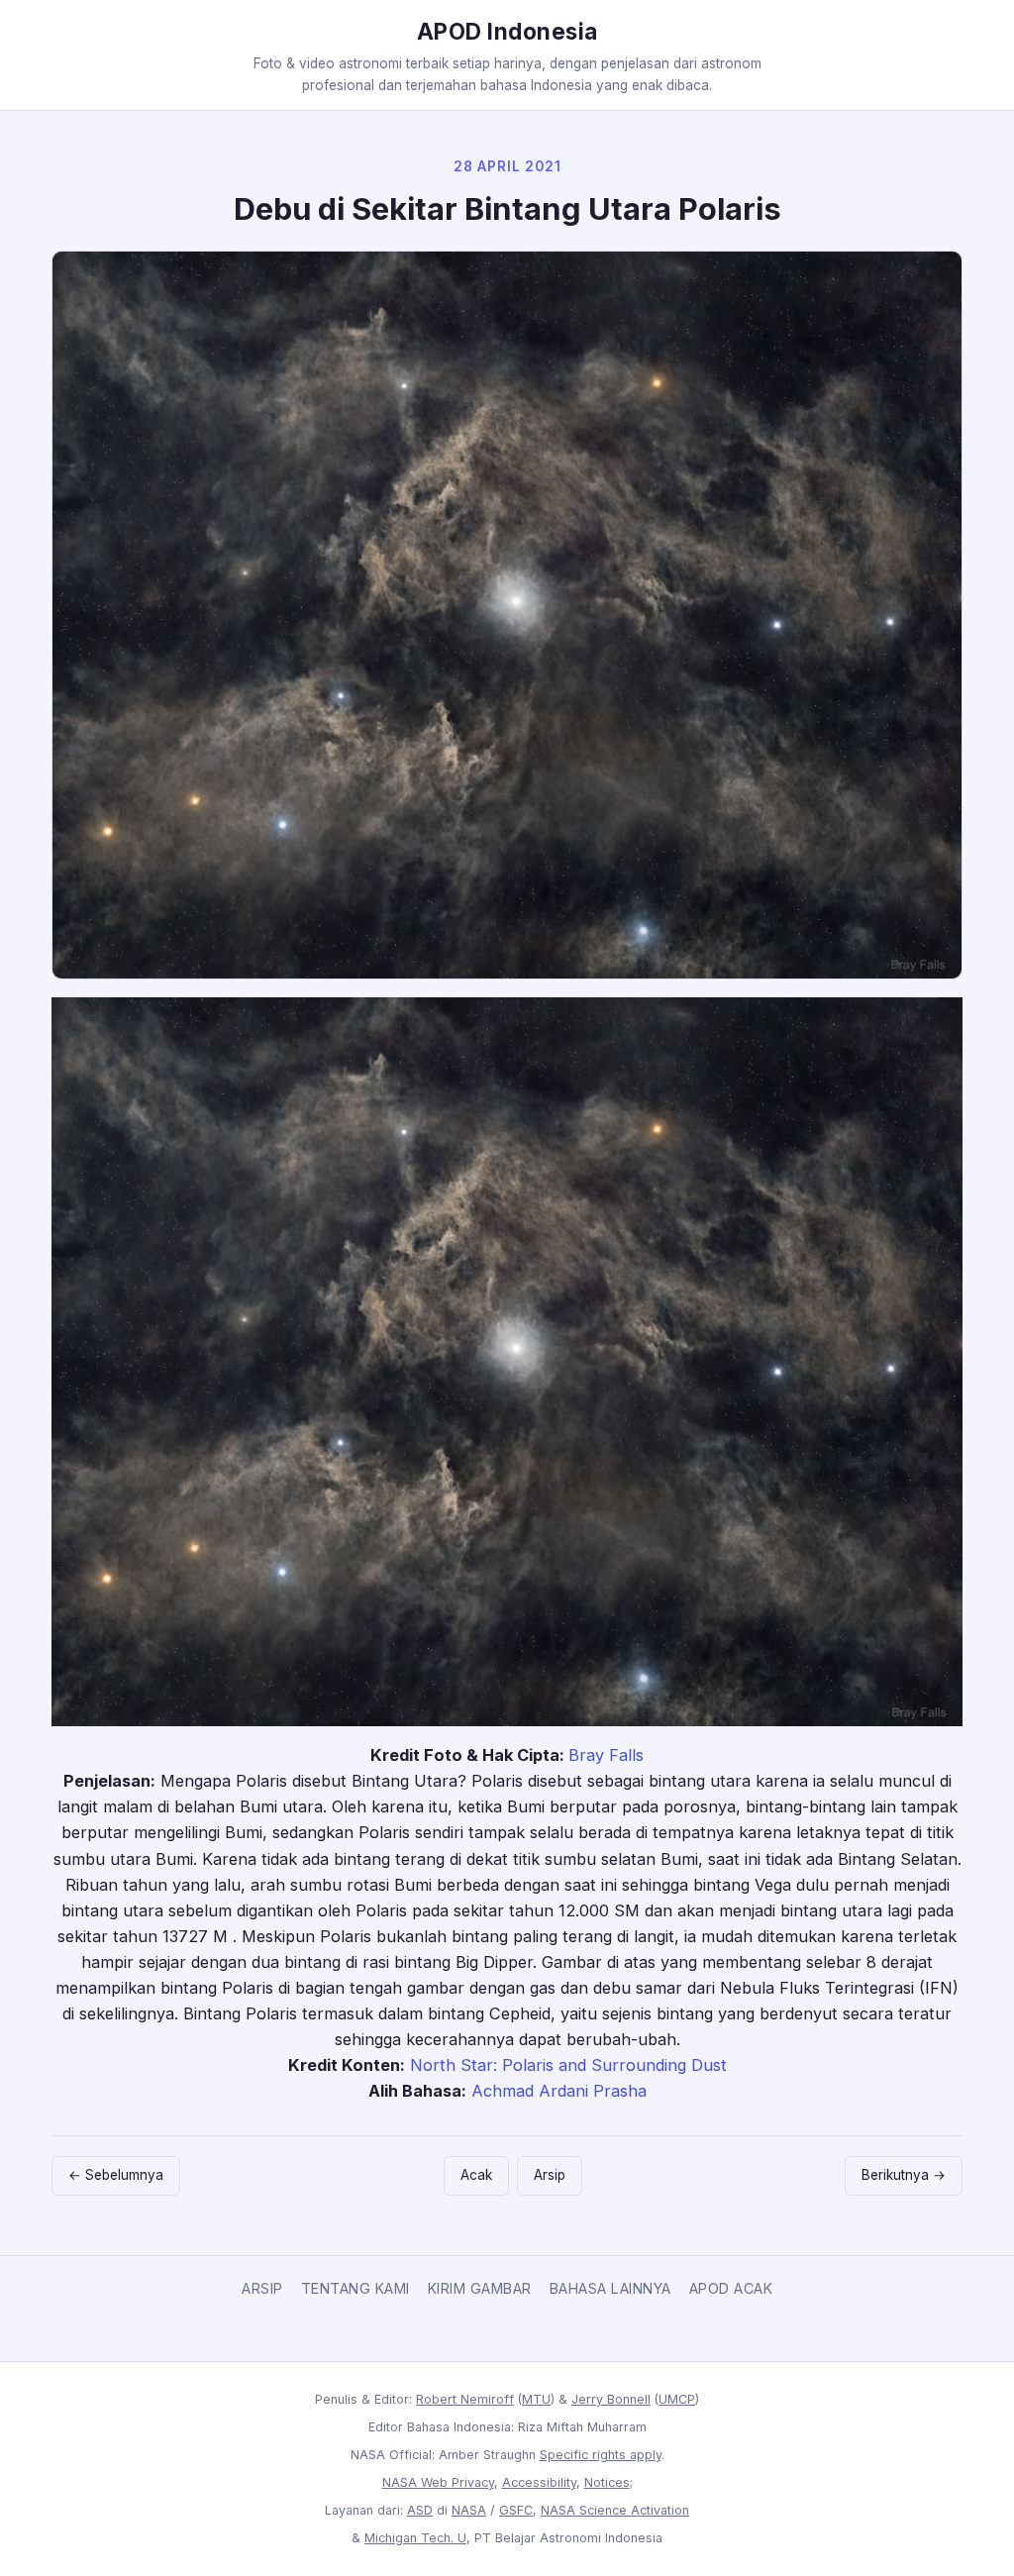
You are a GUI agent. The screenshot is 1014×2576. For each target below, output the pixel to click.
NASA (469, 2510)
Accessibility (539, 2482)
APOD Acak (731, 2288)
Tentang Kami (355, 2288)
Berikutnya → (904, 2175)
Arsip (550, 2175)
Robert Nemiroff (465, 2399)
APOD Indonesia (507, 31)
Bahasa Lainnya (610, 2288)
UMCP (677, 2399)
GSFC (516, 2510)
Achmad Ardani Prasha (559, 2091)
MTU (536, 2399)
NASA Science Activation (615, 2510)
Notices (607, 2482)
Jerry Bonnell (611, 2399)
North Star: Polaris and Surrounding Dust (568, 2065)
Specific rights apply (601, 2455)
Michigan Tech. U (415, 2538)
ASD (420, 2510)
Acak (476, 2175)
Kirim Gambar (480, 2288)
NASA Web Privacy (438, 2482)
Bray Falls (606, 1755)
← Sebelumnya (116, 2175)
